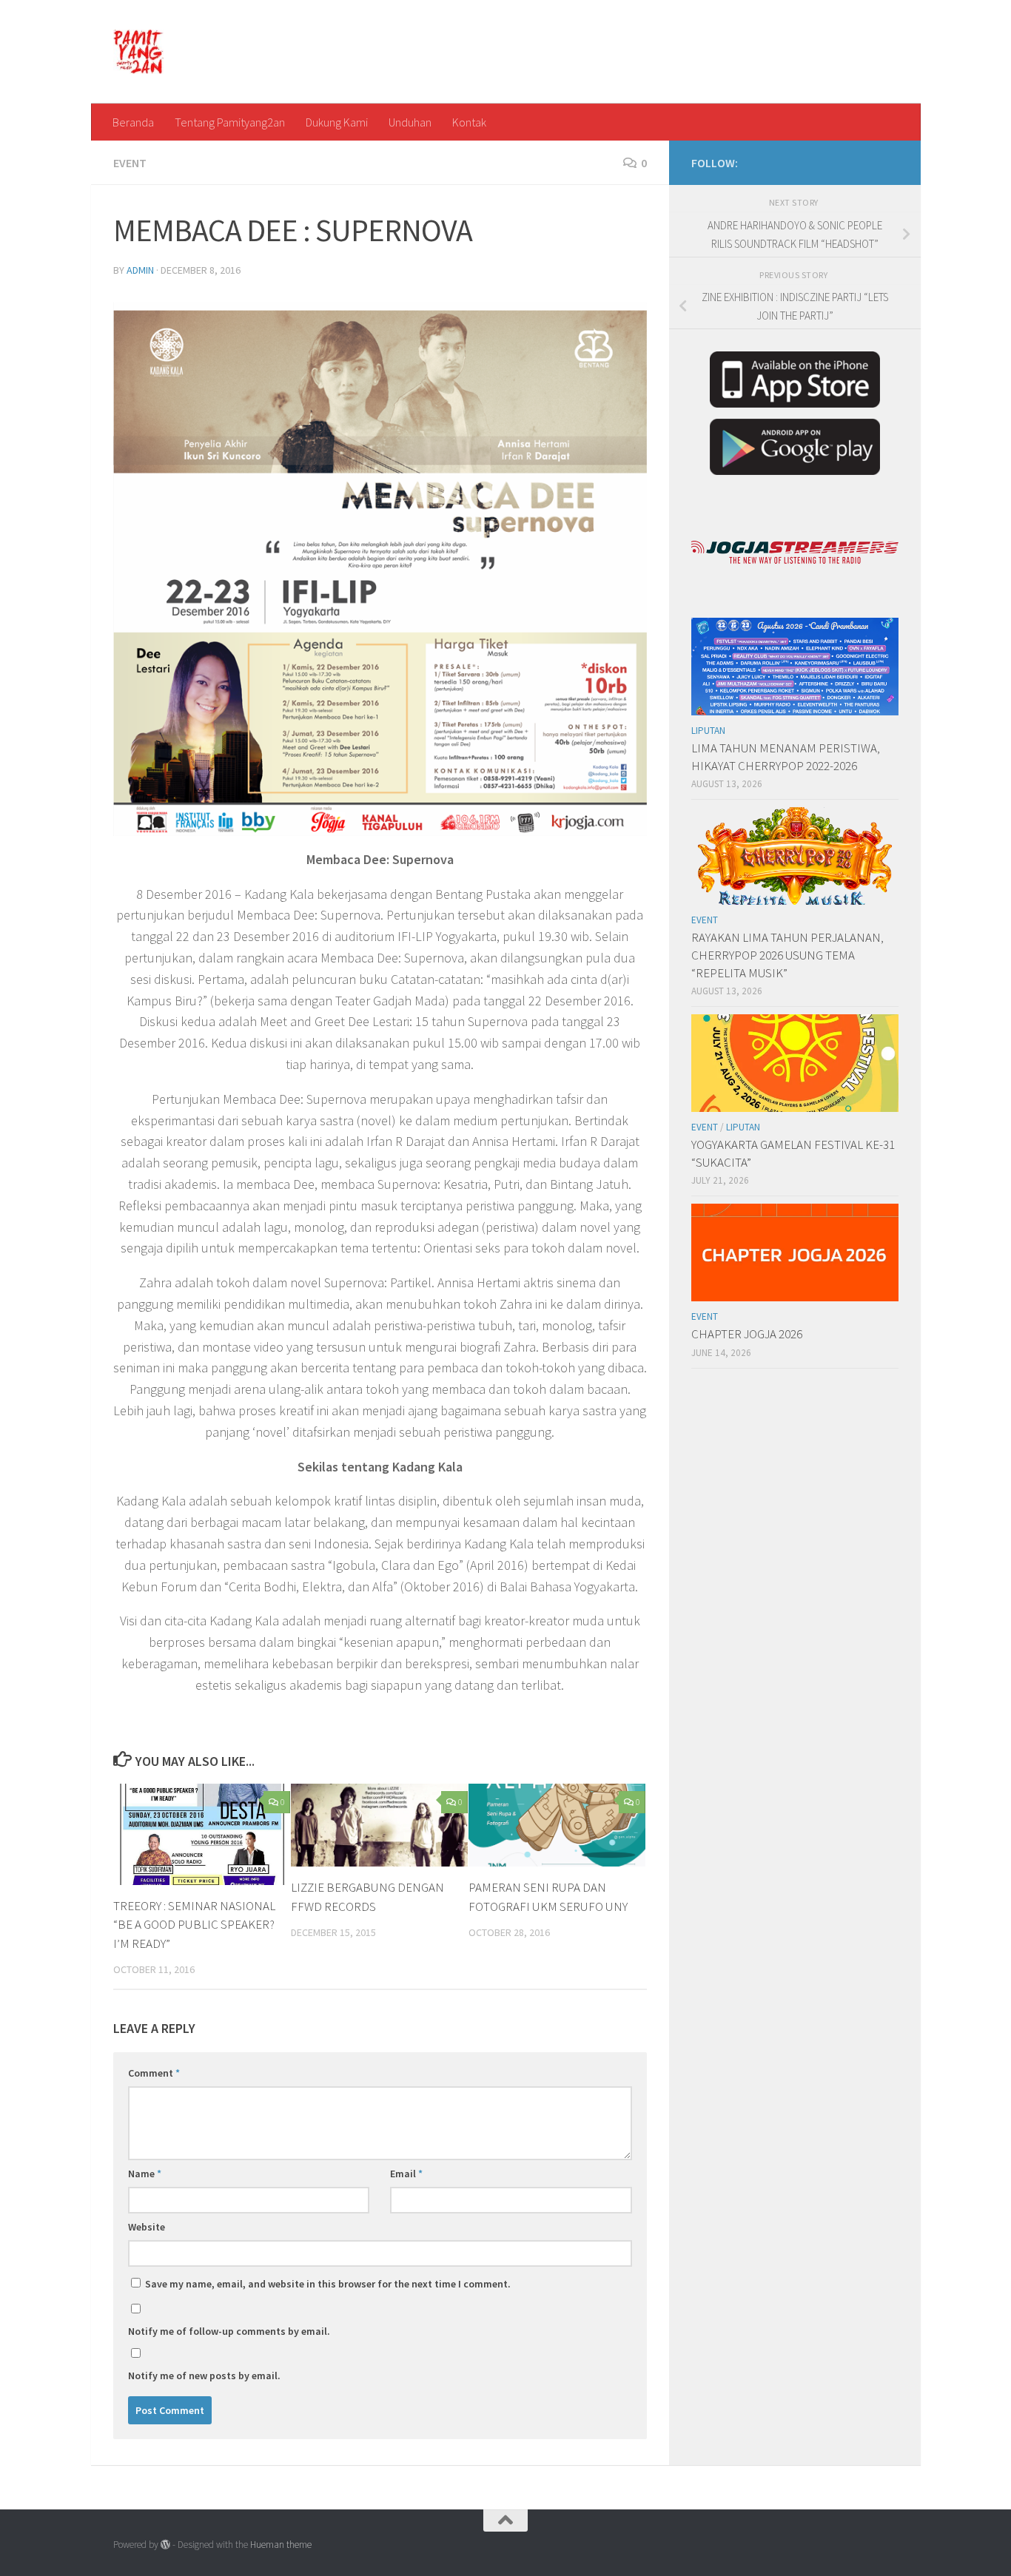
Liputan (708, 731)
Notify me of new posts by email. (204, 2376)
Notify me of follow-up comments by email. (229, 2331)
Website (147, 2227)
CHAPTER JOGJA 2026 (747, 1334)
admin (140, 270)
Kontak (469, 122)
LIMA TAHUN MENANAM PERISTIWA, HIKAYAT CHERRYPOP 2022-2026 (786, 757)
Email (406, 2174)
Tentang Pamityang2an (230, 122)
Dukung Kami (337, 122)
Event (130, 163)
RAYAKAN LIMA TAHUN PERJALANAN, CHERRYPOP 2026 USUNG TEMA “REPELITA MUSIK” (787, 955)
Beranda (133, 122)
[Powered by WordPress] (165, 2545)
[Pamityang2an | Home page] (139, 52)
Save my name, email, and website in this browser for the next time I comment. (328, 2284)
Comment (154, 2073)
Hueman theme (281, 2545)
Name (145, 2174)
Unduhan (410, 122)
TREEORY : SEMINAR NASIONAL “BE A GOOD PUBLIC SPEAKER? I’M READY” (194, 1925)
